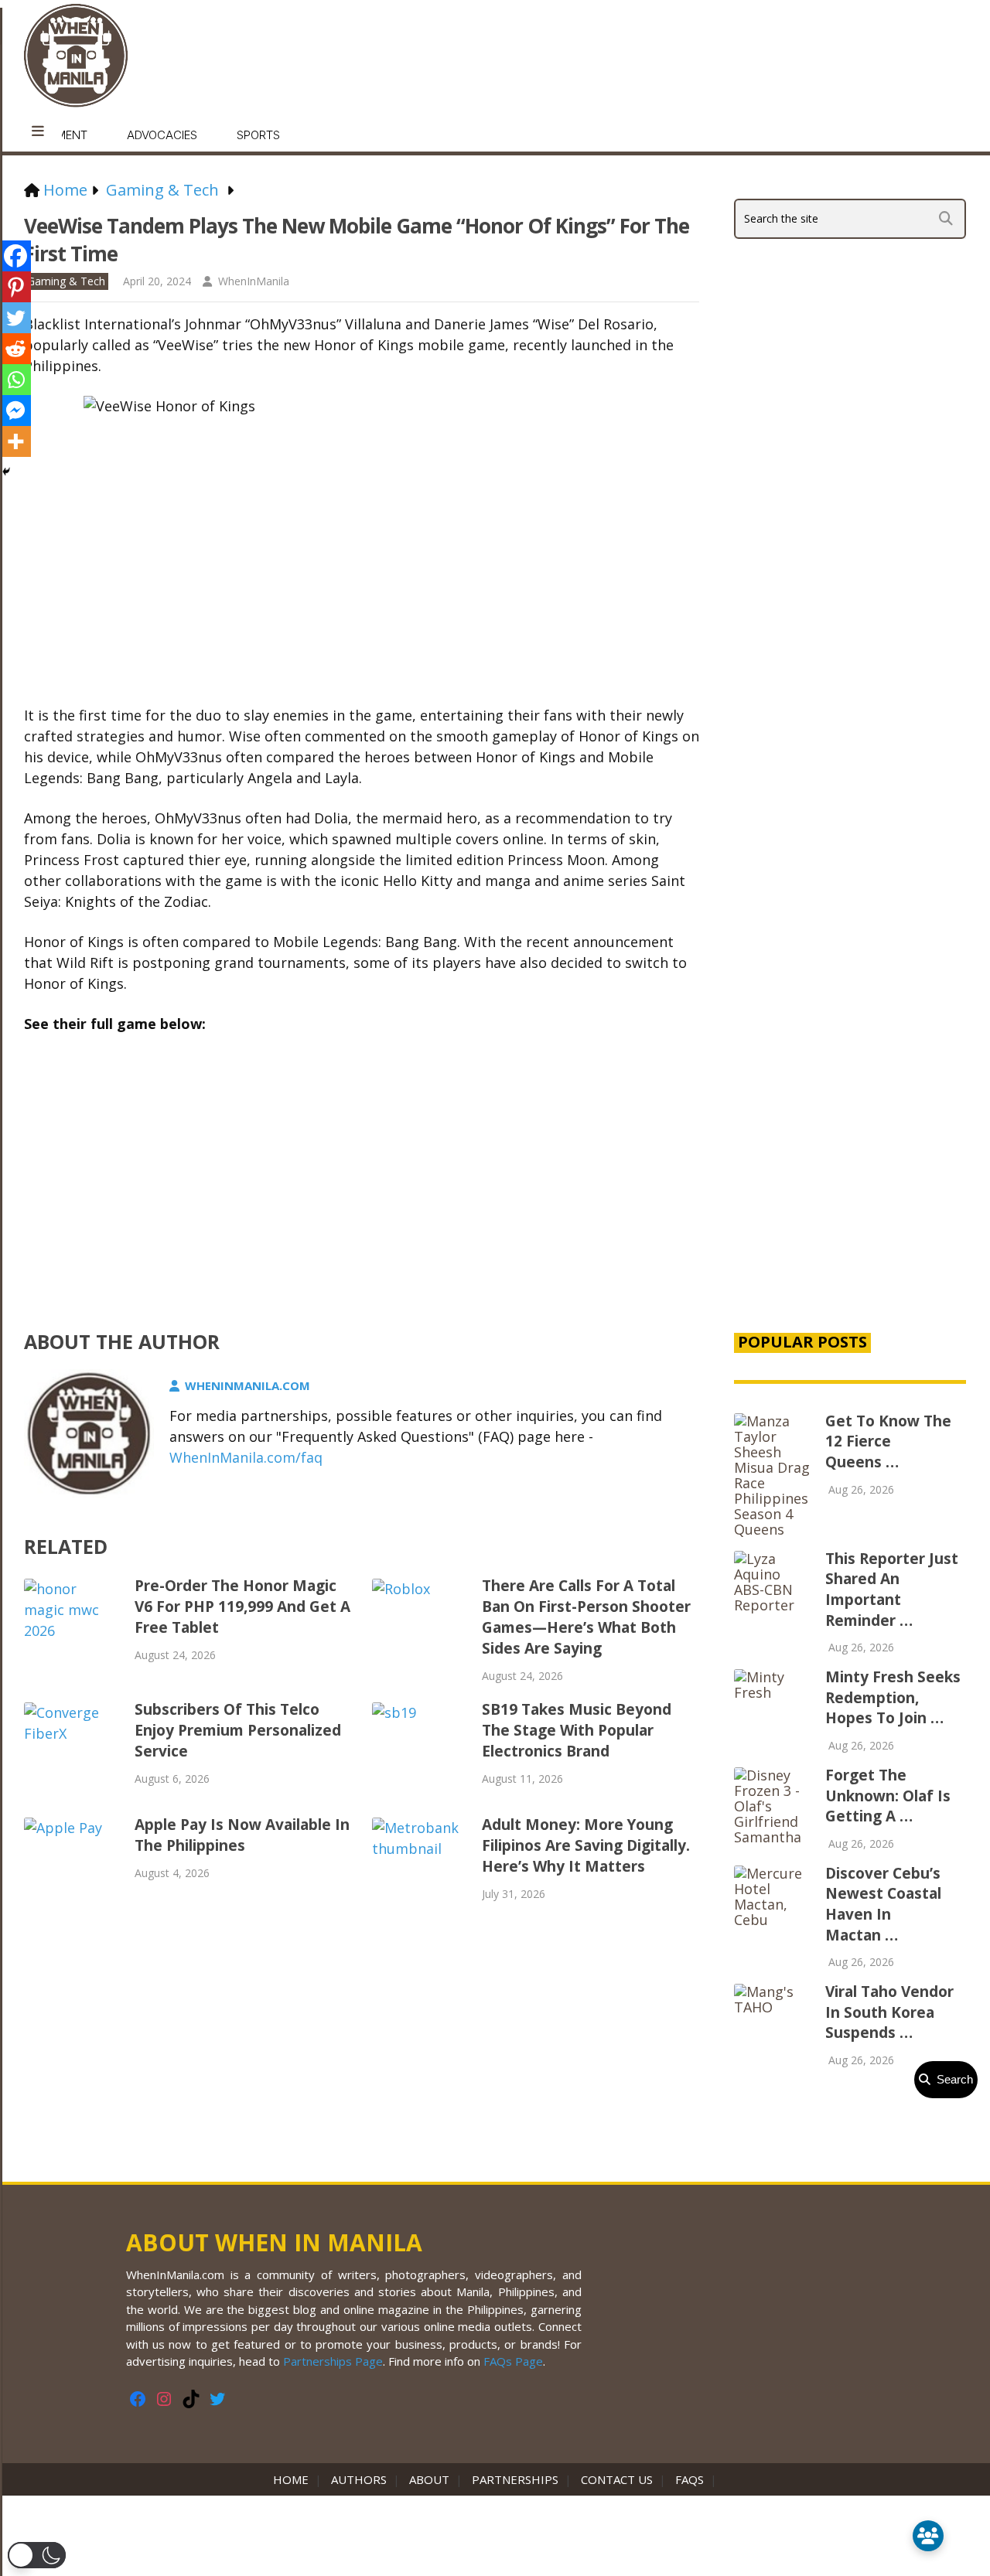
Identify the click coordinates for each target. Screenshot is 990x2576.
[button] (37, 2555)
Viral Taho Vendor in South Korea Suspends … (889, 2012)
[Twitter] (15, 318)
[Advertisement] (850, 1055)
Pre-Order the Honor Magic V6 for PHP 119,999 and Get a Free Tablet (242, 1607)
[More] (15, 441)
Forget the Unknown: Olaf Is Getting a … (888, 1796)
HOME (294, 2479)
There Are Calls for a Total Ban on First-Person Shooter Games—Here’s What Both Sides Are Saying (586, 1617)
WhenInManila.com (247, 1385)
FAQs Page (513, 2361)
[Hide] (6, 472)
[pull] (38, 131)
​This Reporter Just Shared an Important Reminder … (892, 1590)
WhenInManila (254, 281)
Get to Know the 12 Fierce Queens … (888, 1441)
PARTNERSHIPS (515, 2479)
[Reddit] (15, 349)
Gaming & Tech (66, 281)
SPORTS (258, 135)
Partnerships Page (333, 2361)
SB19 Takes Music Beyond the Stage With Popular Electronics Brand (577, 1730)
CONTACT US (617, 2479)
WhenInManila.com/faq (246, 1457)
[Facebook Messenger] (15, 411)
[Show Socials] (928, 2536)
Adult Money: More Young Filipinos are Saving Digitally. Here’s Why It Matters (586, 1845)
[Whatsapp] (15, 380)
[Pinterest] (15, 287)
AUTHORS (359, 2479)
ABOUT (429, 2479)
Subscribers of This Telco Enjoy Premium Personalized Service (238, 1730)
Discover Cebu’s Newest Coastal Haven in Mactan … (883, 1904)
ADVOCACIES (162, 135)
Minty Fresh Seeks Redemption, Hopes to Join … (893, 1697)
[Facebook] (15, 256)
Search (952, 2079)
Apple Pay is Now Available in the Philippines (242, 1835)
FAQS (690, 2479)
